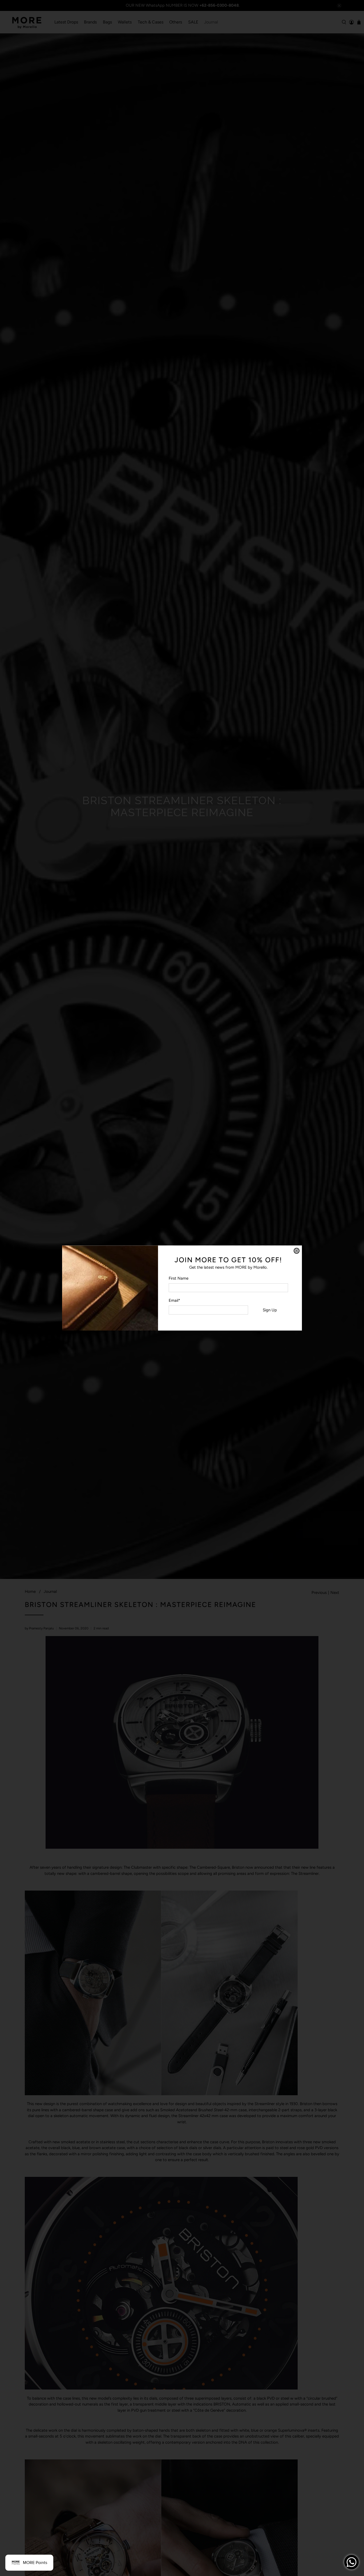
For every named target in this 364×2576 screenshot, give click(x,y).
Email (174, 1300)
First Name (179, 1278)
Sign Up (270, 1310)
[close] (297, 1251)
